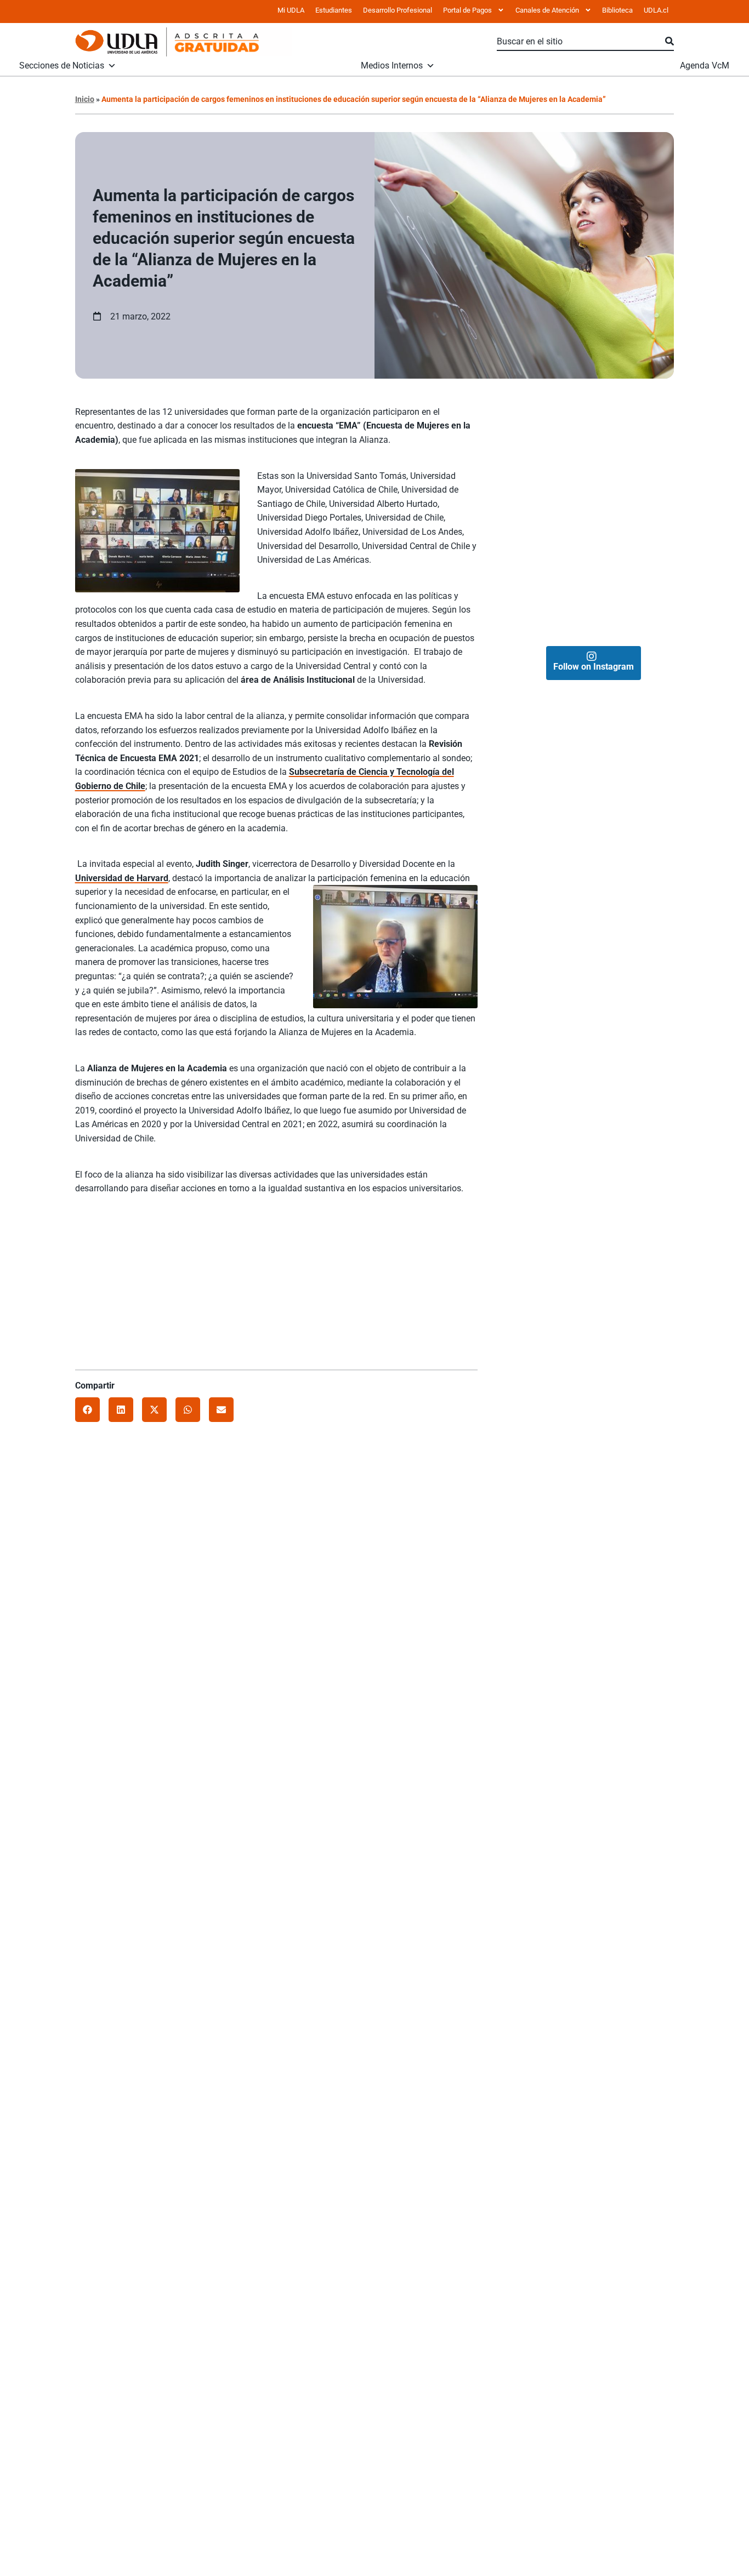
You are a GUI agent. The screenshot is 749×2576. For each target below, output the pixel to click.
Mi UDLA (291, 10)
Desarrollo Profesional (398, 10)
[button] (87, 1410)
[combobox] (581, 42)
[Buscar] (669, 42)
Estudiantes (334, 10)
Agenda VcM (705, 66)
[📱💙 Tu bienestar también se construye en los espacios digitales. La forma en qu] (553, 597)
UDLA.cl (656, 10)
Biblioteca (617, 10)
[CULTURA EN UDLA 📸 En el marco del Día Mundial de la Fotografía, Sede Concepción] (634, 517)
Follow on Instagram (594, 667)
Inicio (85, 99)
